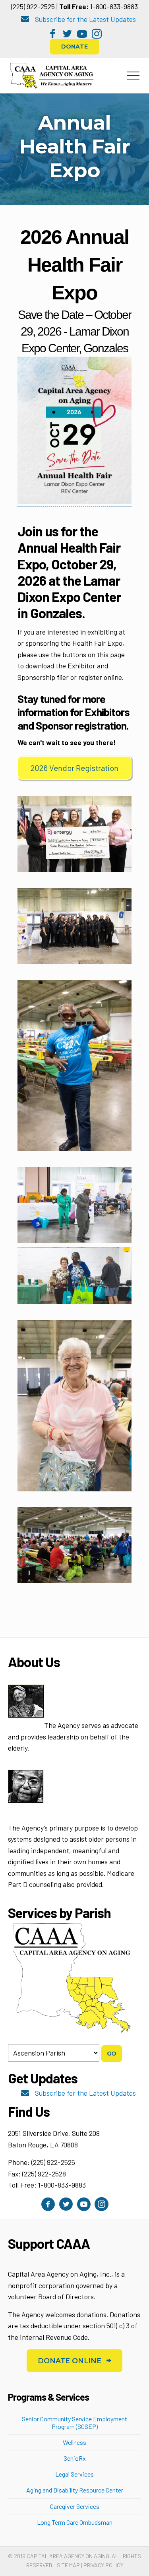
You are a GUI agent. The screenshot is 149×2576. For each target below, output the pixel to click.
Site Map (68, 2565)
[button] (53, 34)
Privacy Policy (103, 2565)
